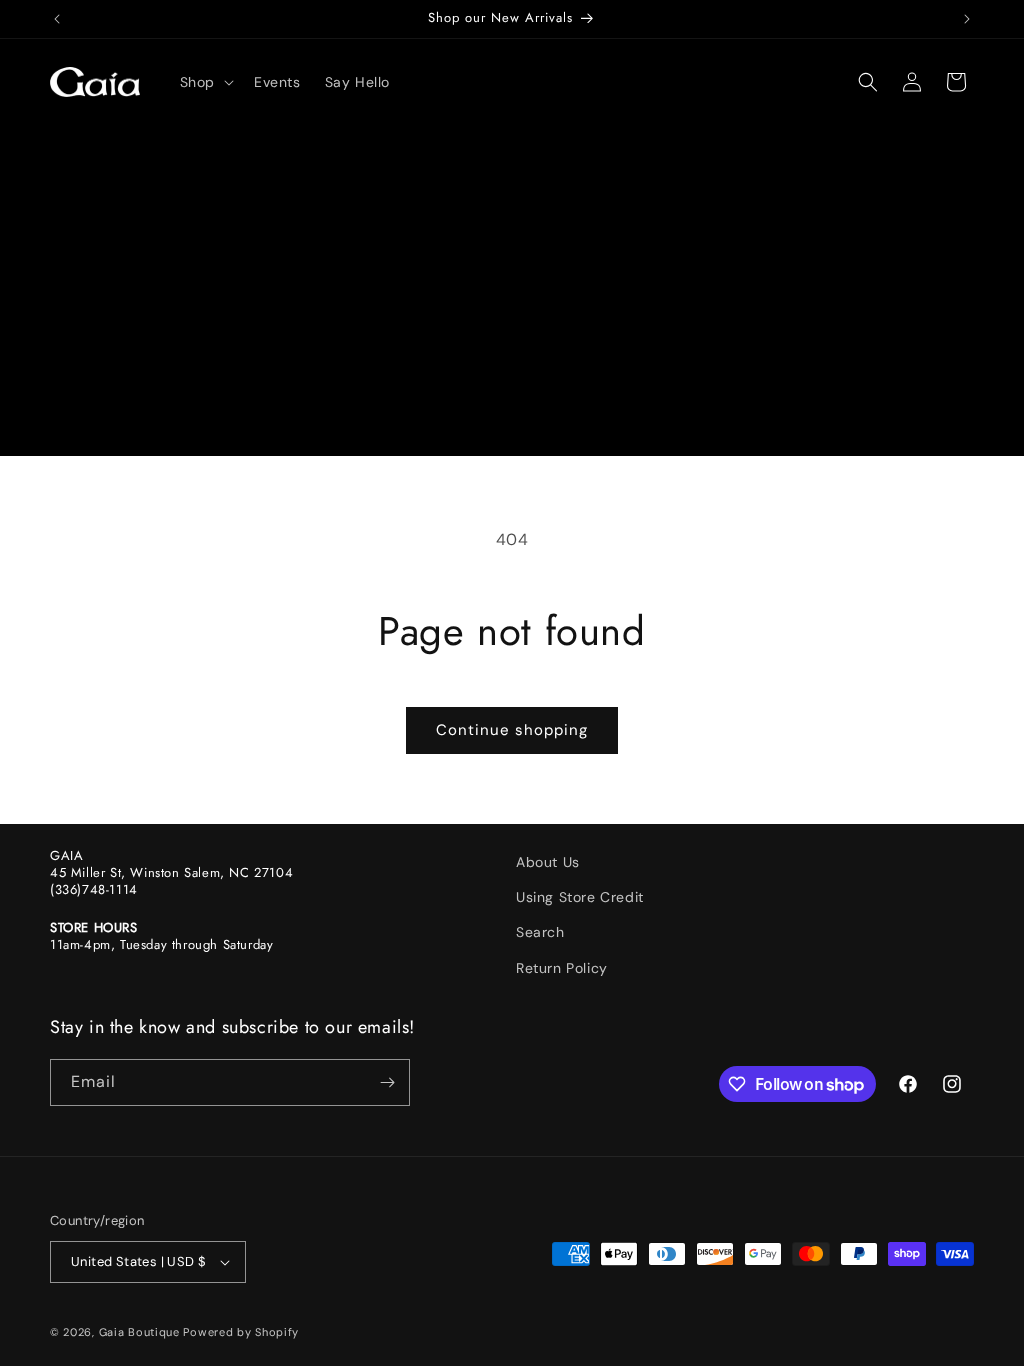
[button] (205, 82)
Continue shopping (512, 730)
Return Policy (562, 968)
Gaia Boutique (139, 1332)
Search (540, 932)
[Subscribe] (387, 1082)
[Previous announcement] (57, 19)
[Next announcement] (967, 19)
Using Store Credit (580, 897)
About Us (548, 862)
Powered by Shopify (241, 1332)
